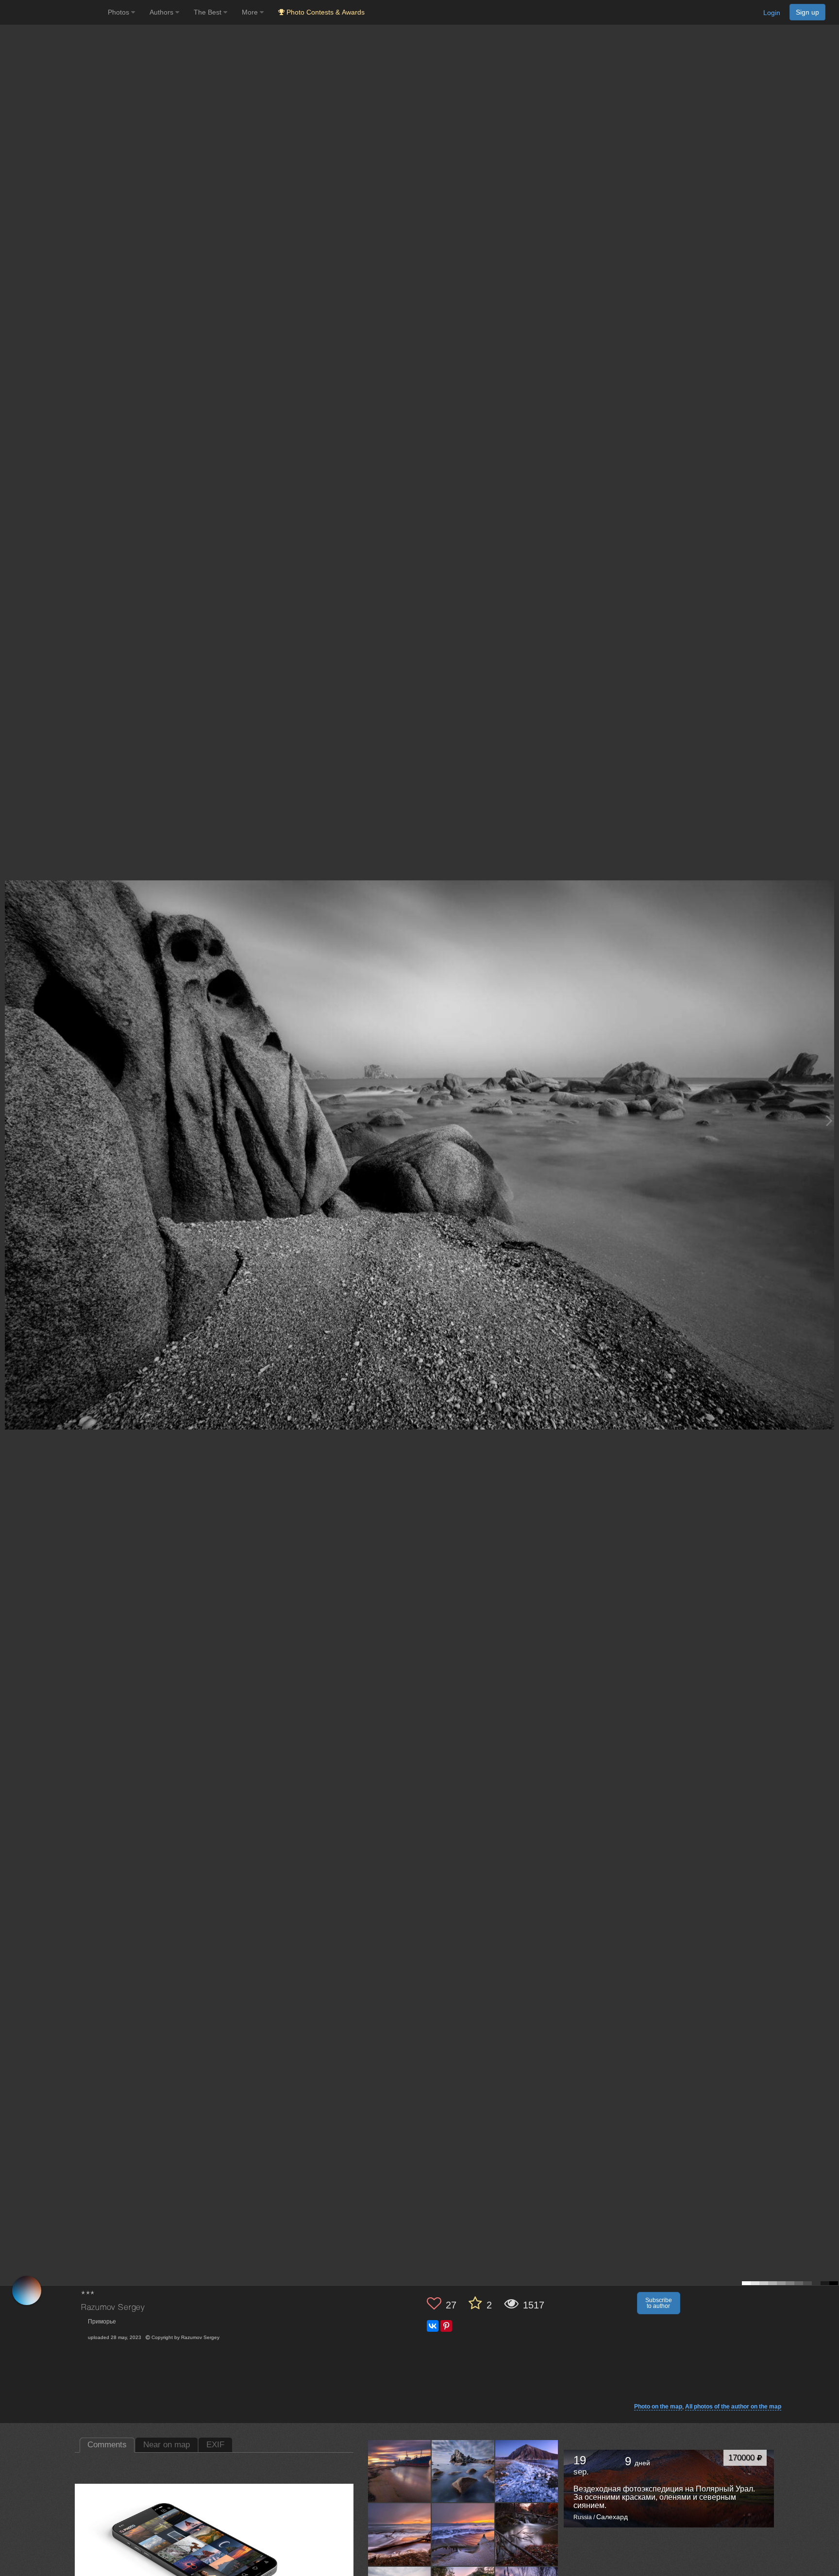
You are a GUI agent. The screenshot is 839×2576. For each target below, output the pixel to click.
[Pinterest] (446, 2326)
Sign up (807, 12)
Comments (107, 2445)
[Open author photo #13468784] (400, 2471)
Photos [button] (119, 12)
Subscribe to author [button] (659, 2303)
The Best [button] (209, 12)
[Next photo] (829, 1120)
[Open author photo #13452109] (463, 2471)
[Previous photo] (9, 1120)
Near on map (167, 2445)
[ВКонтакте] (433, 2326)
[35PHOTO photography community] (53, 12)
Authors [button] (162, 12)
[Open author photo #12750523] (527, 2535)
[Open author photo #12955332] (463, 2535)
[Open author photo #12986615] (400, 2535)
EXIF (215, 2445)
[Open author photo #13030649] (527, 2471)
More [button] (251, 12)
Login (772, 13)
